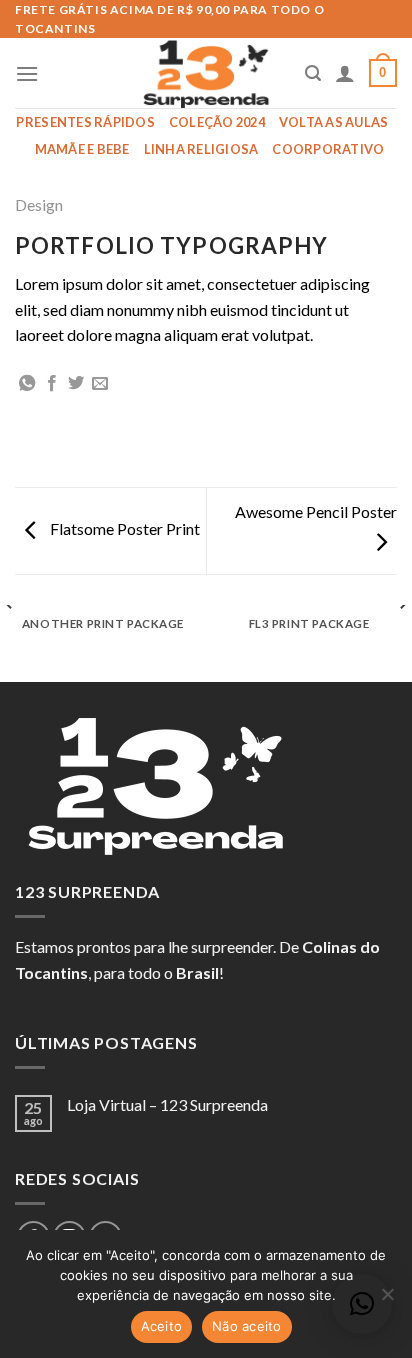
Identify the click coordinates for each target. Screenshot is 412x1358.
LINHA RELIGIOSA (201, 149)
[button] (362, 1304)
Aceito (162, 1326)
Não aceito (247, 1326)
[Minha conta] (345, 73)
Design (39, 204)
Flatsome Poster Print (123, 528)
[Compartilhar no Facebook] (52, 384)
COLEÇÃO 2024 (217, 122)
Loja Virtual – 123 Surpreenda (167, 1104)
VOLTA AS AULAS (334, 122)
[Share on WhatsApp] (27, 384)
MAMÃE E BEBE (82, 149)
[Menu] (27, 73)
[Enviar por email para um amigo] (100, 384)
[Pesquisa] (313, 73)
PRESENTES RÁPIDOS (85, 122)
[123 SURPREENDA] (206, 73)
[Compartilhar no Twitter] (76, 384)
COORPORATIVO (328, 149)
